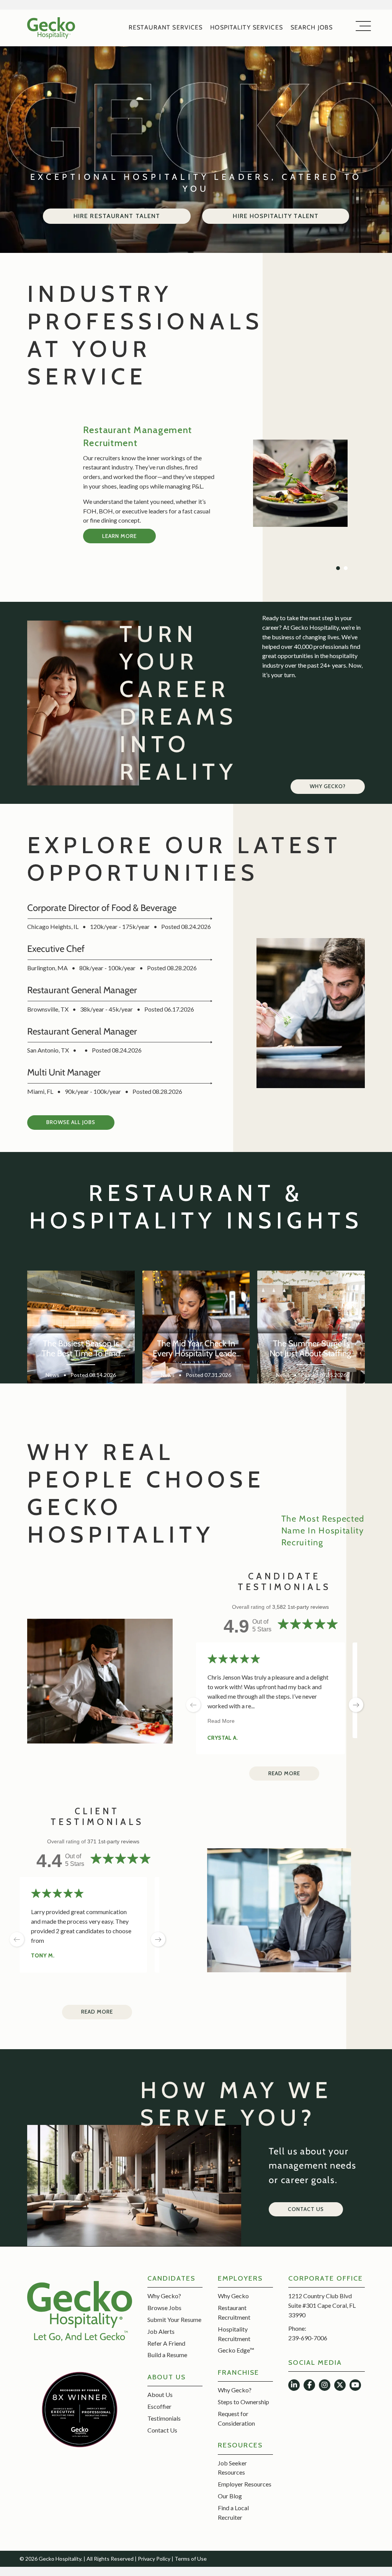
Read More (221, 1721)
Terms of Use (191, 2559)
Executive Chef (56, 949)
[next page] (158, 1939)
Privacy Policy (154, 2559)
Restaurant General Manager (82, 990)
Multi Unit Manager (64, 1072)
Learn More (119, 536)
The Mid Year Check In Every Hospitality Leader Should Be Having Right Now (196, 1349)
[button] (328, 787)
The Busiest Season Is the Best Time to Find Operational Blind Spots (81, 1349)
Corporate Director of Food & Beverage (102, 908)
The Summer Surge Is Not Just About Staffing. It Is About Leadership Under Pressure (311, 1349)
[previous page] (193, 1705)
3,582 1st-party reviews (301, 1607)
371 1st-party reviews (113, 1841)
